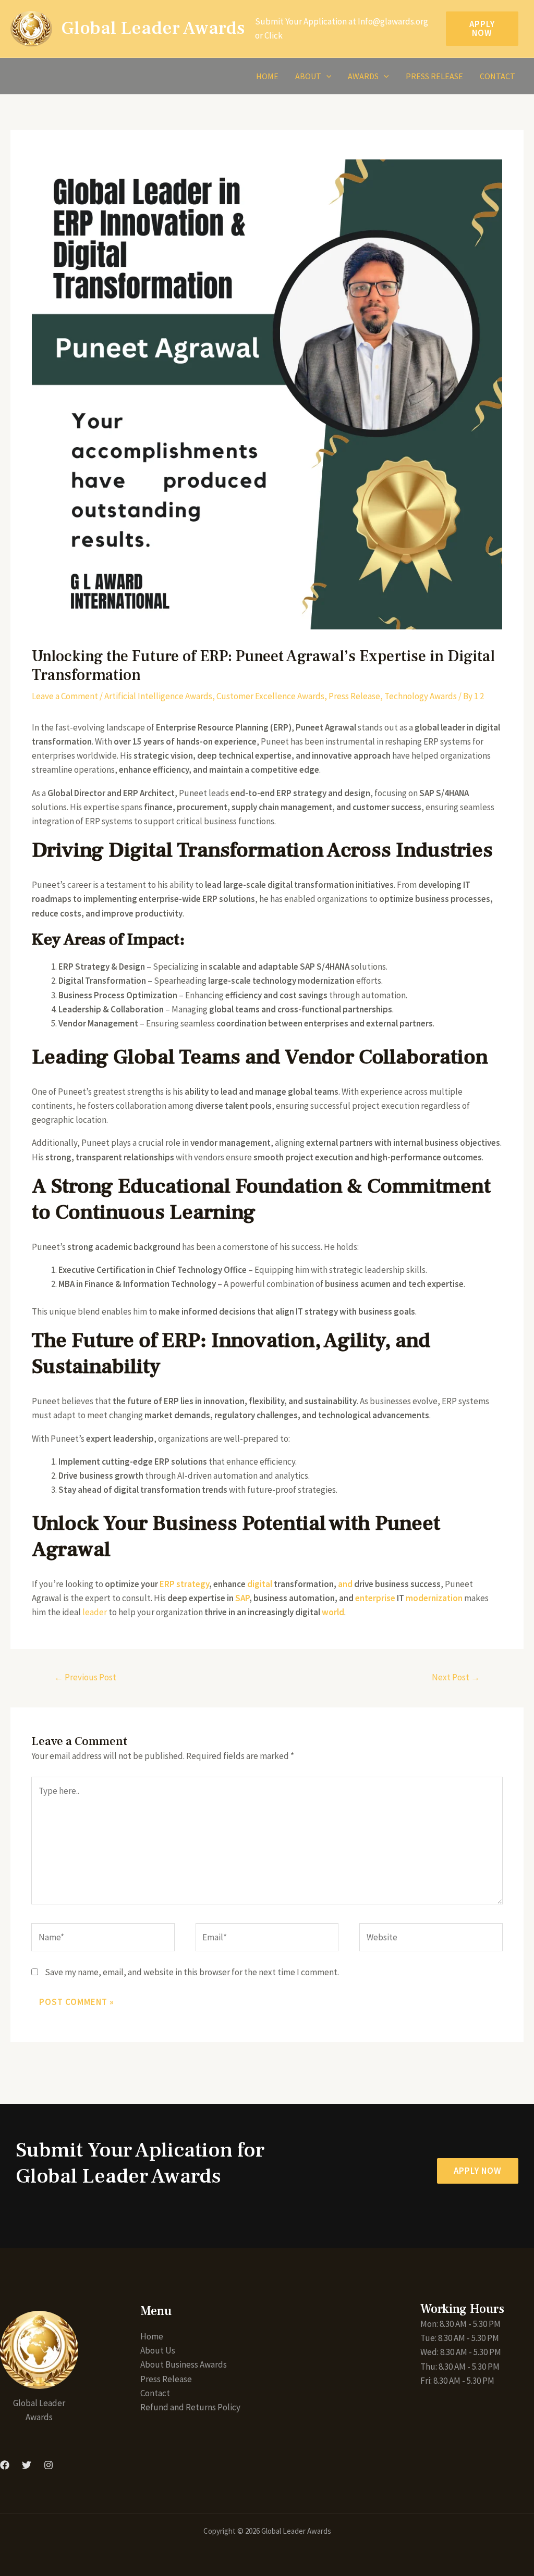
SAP (242, 1598)
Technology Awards (421, 696)
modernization (434, 1598)
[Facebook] (5, 2465)
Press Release (434, 76)
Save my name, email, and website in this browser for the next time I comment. (192, 1972)
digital (260, 1584)
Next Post (456, 1677)
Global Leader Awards (153, 28)
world (333, 1612)
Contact (497, 76)
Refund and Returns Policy (190, 2407)
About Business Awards (184, 2364)
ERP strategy (184, 1584)
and (345, 1584)
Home (267, 76)
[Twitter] (27, 2465)
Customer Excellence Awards (270, 696)
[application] (326, 76)
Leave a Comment (65, 696)
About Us (158, 2350)
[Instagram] (48, 2465)
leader (95, 1612)
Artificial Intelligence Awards (158, 696)
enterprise (375, 1598)
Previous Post (85, 1677)
